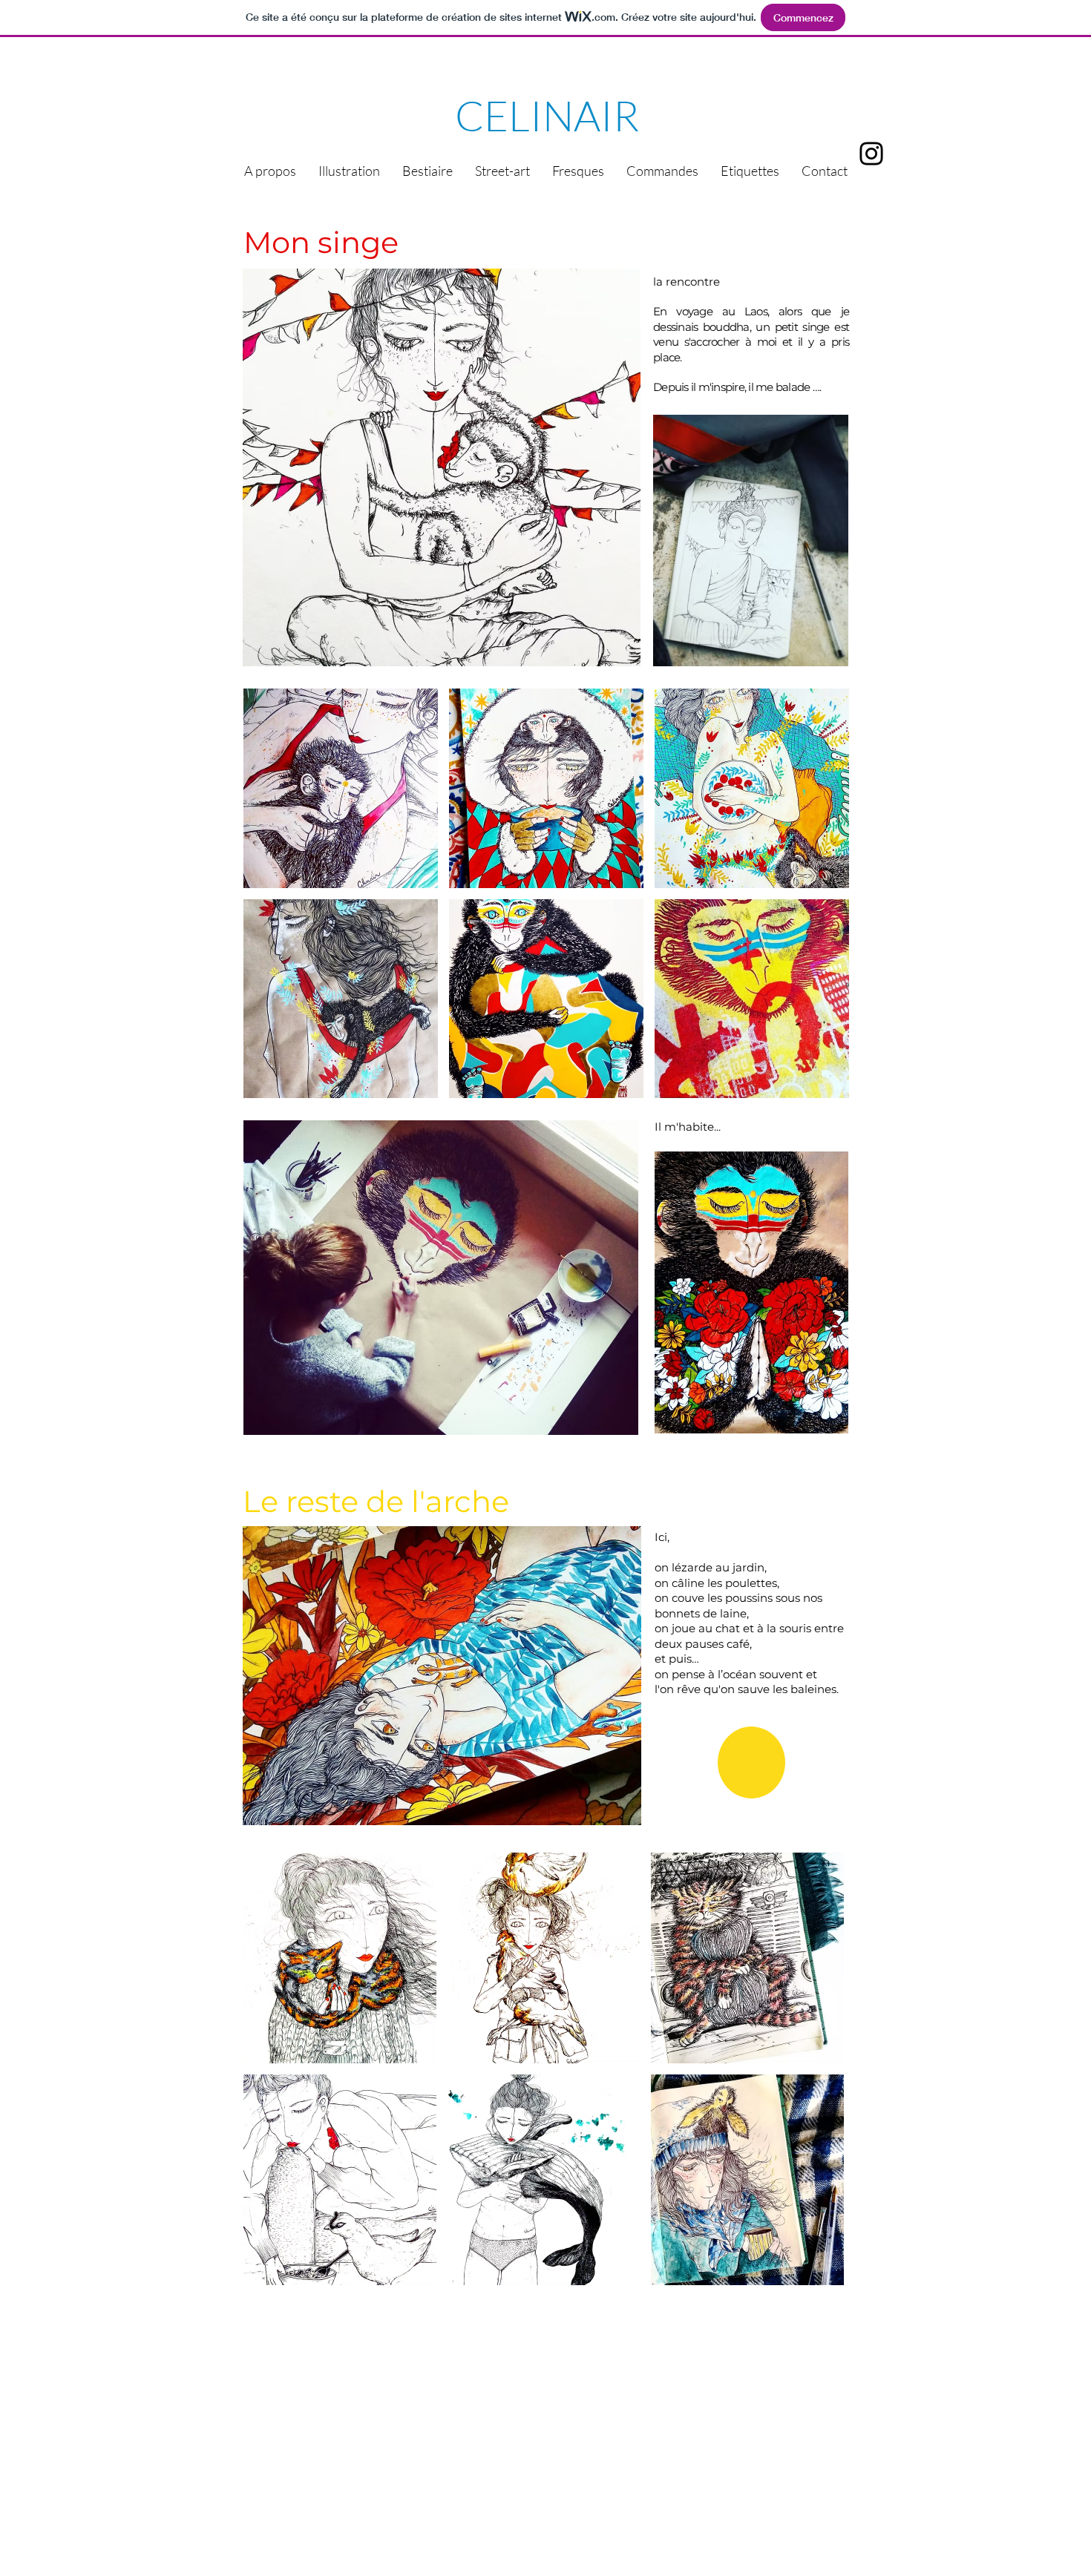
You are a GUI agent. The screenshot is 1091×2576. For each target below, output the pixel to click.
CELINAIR (543, 115)
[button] (341, 788)
